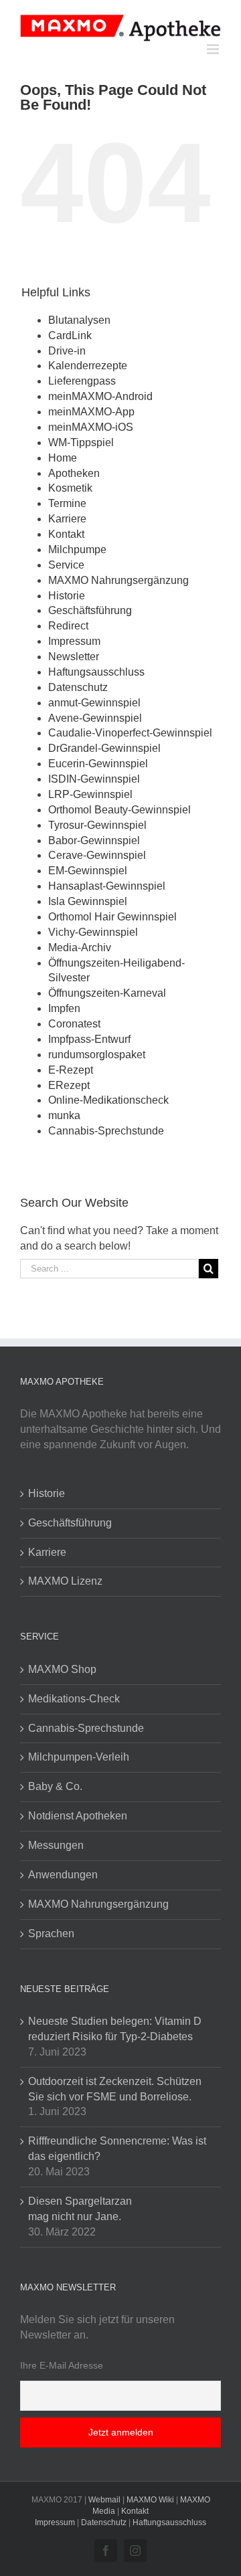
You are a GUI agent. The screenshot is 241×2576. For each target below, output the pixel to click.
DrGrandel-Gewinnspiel (104, 748)
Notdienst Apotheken (78, 1816)
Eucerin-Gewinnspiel (98, 764)
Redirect (68, 626)
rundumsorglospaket (97, 1055)
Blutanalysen (79, 320)
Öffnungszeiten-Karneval (107, 993)
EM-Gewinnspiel (88, 871)
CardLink (70, 335)
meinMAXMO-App (91, 412)
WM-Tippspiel (81, 442)
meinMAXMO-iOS (91, 427)
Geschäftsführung (90, 610)
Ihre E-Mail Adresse (62, 2365)
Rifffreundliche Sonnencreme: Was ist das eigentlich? (117, 2149)
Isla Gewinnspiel (88, 901)
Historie (67, 596)
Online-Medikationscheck (108, 1100)
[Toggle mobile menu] (214, 49)
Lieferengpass (82, 381)
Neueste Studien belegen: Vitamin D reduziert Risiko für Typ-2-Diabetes (115, 2029)
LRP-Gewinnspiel (90, 794)
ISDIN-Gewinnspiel (94, 779)
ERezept (69, 1085)
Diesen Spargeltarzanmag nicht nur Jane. (80, 2209)
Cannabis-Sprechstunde (106, 1131)
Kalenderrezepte (88, 366)
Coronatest (74, 1024)
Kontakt (66, 534)
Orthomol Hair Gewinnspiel (112, 917)
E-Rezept (71, 1070)
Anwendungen (63, 1875)
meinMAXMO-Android (100, 396)
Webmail (104, 2500)
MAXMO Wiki (150, 2500)
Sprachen (51, 1934)
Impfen (64, 1008)
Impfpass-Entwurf (89, 1039)
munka (64, 1115)
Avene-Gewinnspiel (95, 718)
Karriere (67, 519)
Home (63, 458)
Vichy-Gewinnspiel (93, 932)
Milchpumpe (77, 550)
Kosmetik (70, 488)
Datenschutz (78, 687)
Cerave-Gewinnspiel (97, 855)
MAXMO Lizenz (65, 1581)
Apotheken (74, 473)
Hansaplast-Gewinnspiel (107, 886)
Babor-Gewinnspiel (94, 840)
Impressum (74, 641)
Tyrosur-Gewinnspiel (97, 825)
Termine (67, 503)
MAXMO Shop (62, 1669)
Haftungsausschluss (96, 672)
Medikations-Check (74, 1699)
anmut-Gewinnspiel (94, 703)
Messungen (56, 1845)
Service (66, 565)
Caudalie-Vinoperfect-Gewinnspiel (130, 733)
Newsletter (74, 657)
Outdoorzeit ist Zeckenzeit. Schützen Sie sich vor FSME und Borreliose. (115, 2089)
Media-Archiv (80, 948)
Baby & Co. (55, 1786)
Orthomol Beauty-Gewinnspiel (119, 810)
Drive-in (67, 351)
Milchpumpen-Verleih (79, 1757)
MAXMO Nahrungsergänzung (118, 580)
